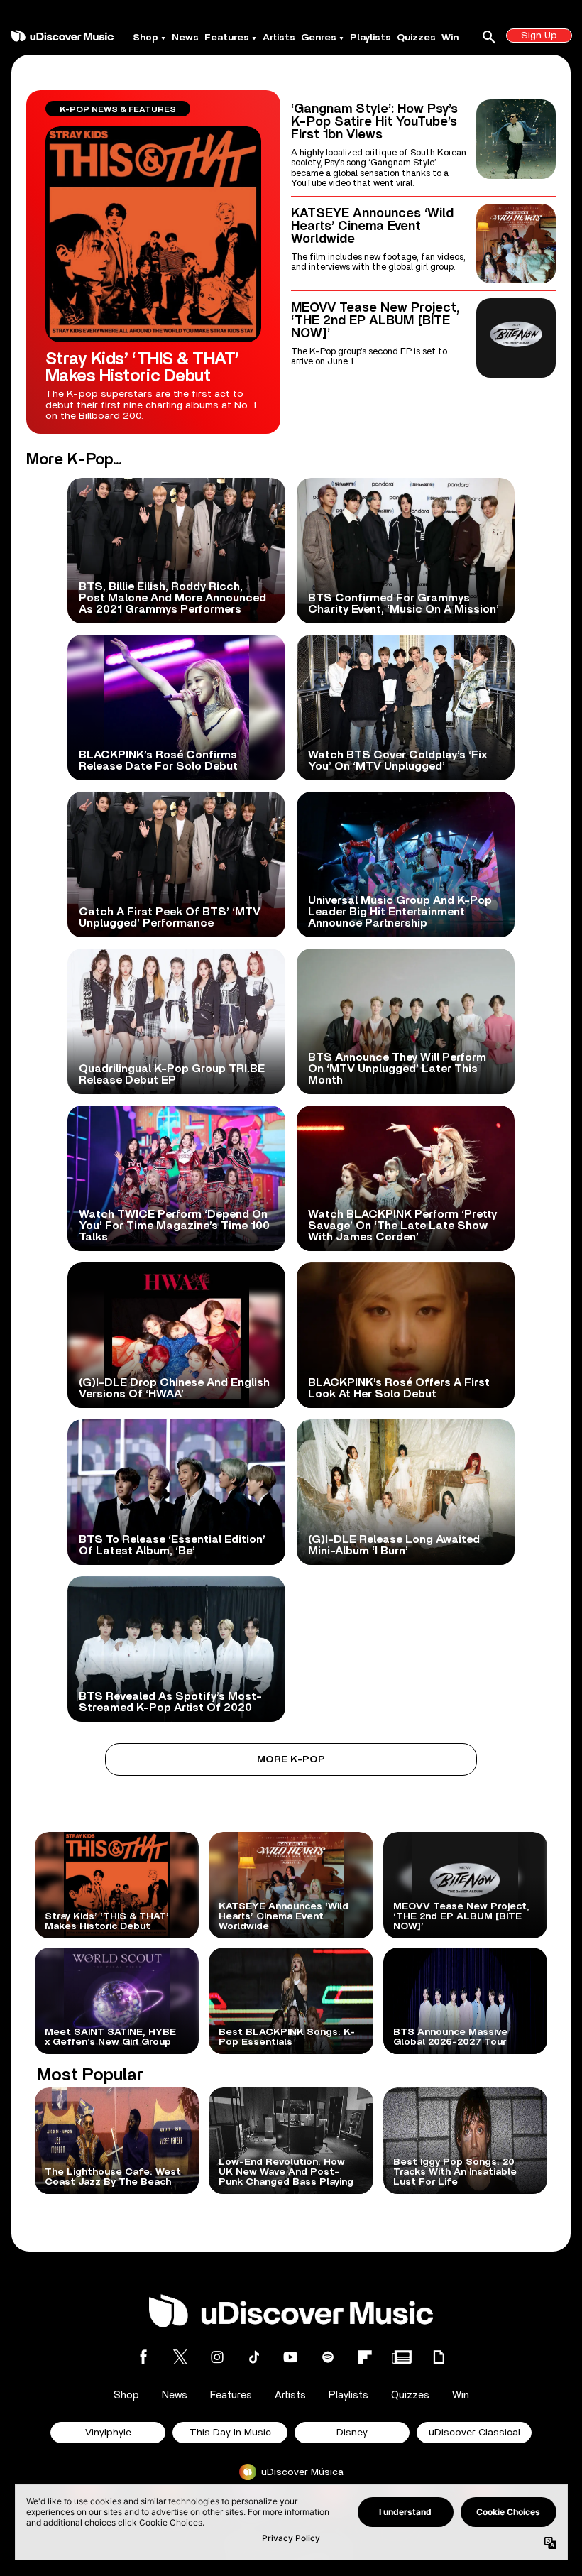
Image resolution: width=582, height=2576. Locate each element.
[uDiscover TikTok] (254, 2357)
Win (450, 38)
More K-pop (291, 1759)
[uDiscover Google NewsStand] (402, 2357)
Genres (319, 38)
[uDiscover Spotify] (328, 2357)
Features (227, 38)
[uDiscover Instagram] (217, 2357)
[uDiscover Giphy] (439, 2357)
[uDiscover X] (180, 2357)
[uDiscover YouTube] (291, 2357)
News (185, 38)
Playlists (370, 38)
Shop (145, 38)
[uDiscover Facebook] (143, 2357)
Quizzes (416, 38)
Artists (279, 38)
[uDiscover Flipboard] (365, 2357)
